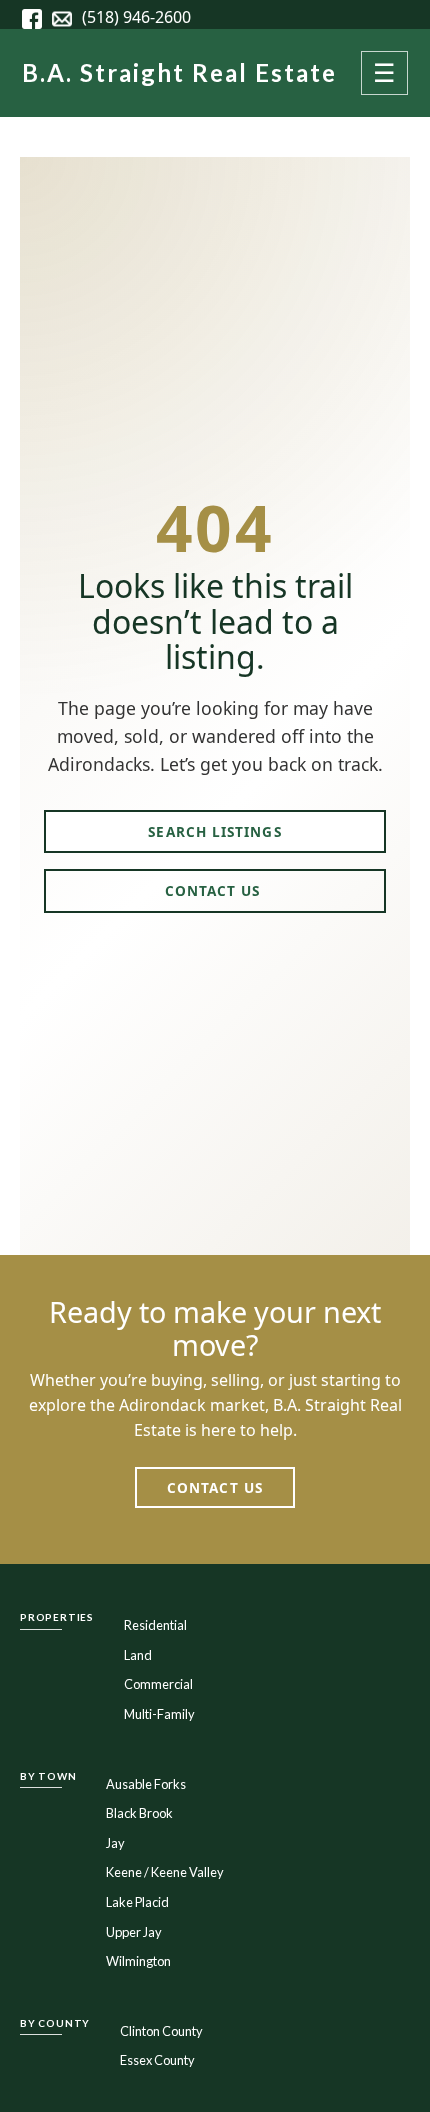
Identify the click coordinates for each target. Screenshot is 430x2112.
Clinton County (161, 2031)
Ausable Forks (146, 1784)
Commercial (158, 1684)
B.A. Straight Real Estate (179, 72)
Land (138, 1655)
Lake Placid (137, 1902)
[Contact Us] (67, 17)
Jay (115, 1843)
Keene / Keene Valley (165, 1872)
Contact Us (215, 890)
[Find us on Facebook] (37, 17)
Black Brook (139, 1813)
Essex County (157, 2060)
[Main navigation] (384, 73)
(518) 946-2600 (136, 17)
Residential (155, 1625)
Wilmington (138, 1961)
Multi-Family (159, 1714)
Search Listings (214, 831)
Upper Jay (134, 1932)
